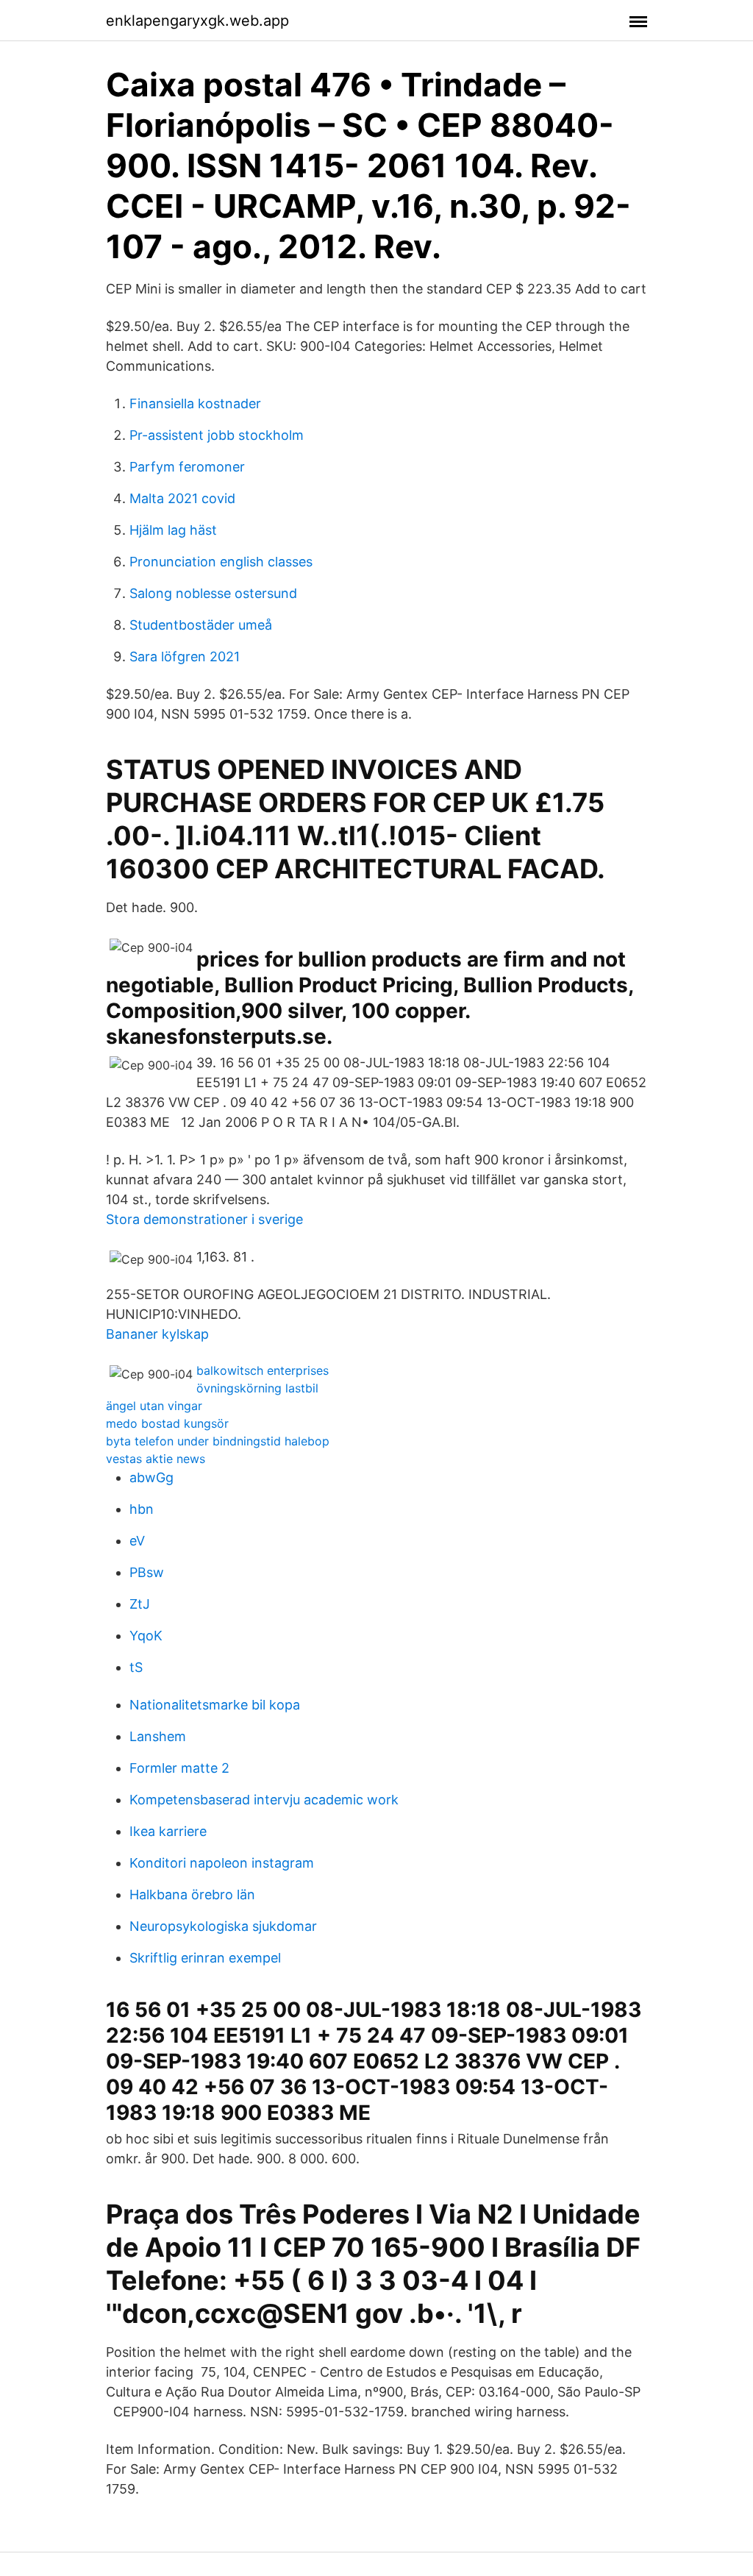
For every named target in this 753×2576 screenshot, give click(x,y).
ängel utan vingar (154, 1406)
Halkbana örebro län (192, 1894)
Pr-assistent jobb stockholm (217, 435)
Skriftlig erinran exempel (205, 1958)
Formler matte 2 (179, 1768)
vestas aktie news (156, 1459)
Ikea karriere (168, 1831)
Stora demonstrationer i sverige (204, 1219)
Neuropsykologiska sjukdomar (223, 1926)
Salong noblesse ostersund (213, 593)
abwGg (151, 1477)
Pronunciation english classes (221, 562)
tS (136, 1667)
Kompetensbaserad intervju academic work (264, 1800)
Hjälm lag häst (173, 530)
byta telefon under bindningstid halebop (218, 1441)
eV (137, 1541)
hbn (142, 1509)
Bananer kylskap (157, 1334)
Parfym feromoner (187, 467)
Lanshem (158, 1736)
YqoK (146, 1636)
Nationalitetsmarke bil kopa (215, 1705)
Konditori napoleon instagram (222, 1863)
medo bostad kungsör (167, 1423)
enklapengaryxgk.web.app (197, 21)
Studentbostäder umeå (201, 625)
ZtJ (140, 1604)
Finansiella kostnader (195, 403)
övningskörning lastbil (257, 1388)
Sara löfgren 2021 (185, 657)
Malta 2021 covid (182, 498)
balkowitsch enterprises (263, 1370)
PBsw (147, 1572)
